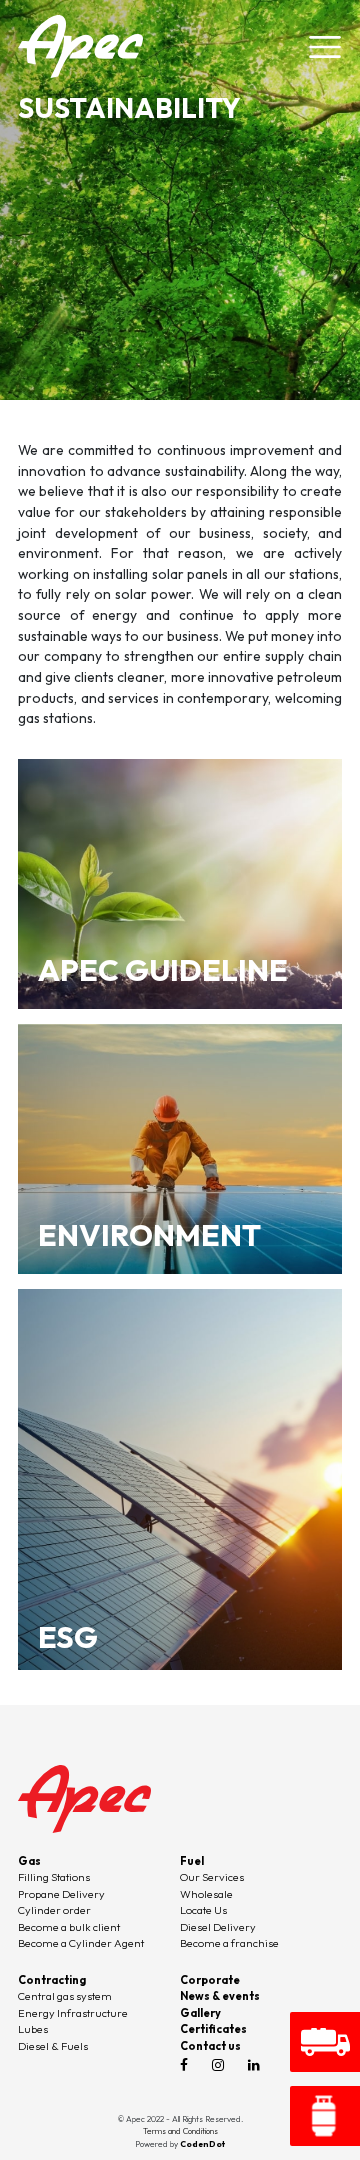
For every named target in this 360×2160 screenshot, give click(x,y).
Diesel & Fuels (53, 2046)
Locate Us (203, 1910)
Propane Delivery (61, 1894)
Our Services (212, 1877)
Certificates (213, 2029)
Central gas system (65, 1996)
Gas (29, 1861)
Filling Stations (54, 1877)
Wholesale (206, 1894)
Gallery (200, 2013)
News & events (220, 1996)
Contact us (210, 2046)
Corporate (210, 1980)
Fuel (192, 1861)
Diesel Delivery (218, 1927)
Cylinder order (54, 1910)
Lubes (33, 2029)
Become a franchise (229, 1943)
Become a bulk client (69, 1927)
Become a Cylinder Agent (81, 1943)
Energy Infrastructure (73, 2013)
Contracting (52, 1980)
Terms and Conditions (180, 2131)
